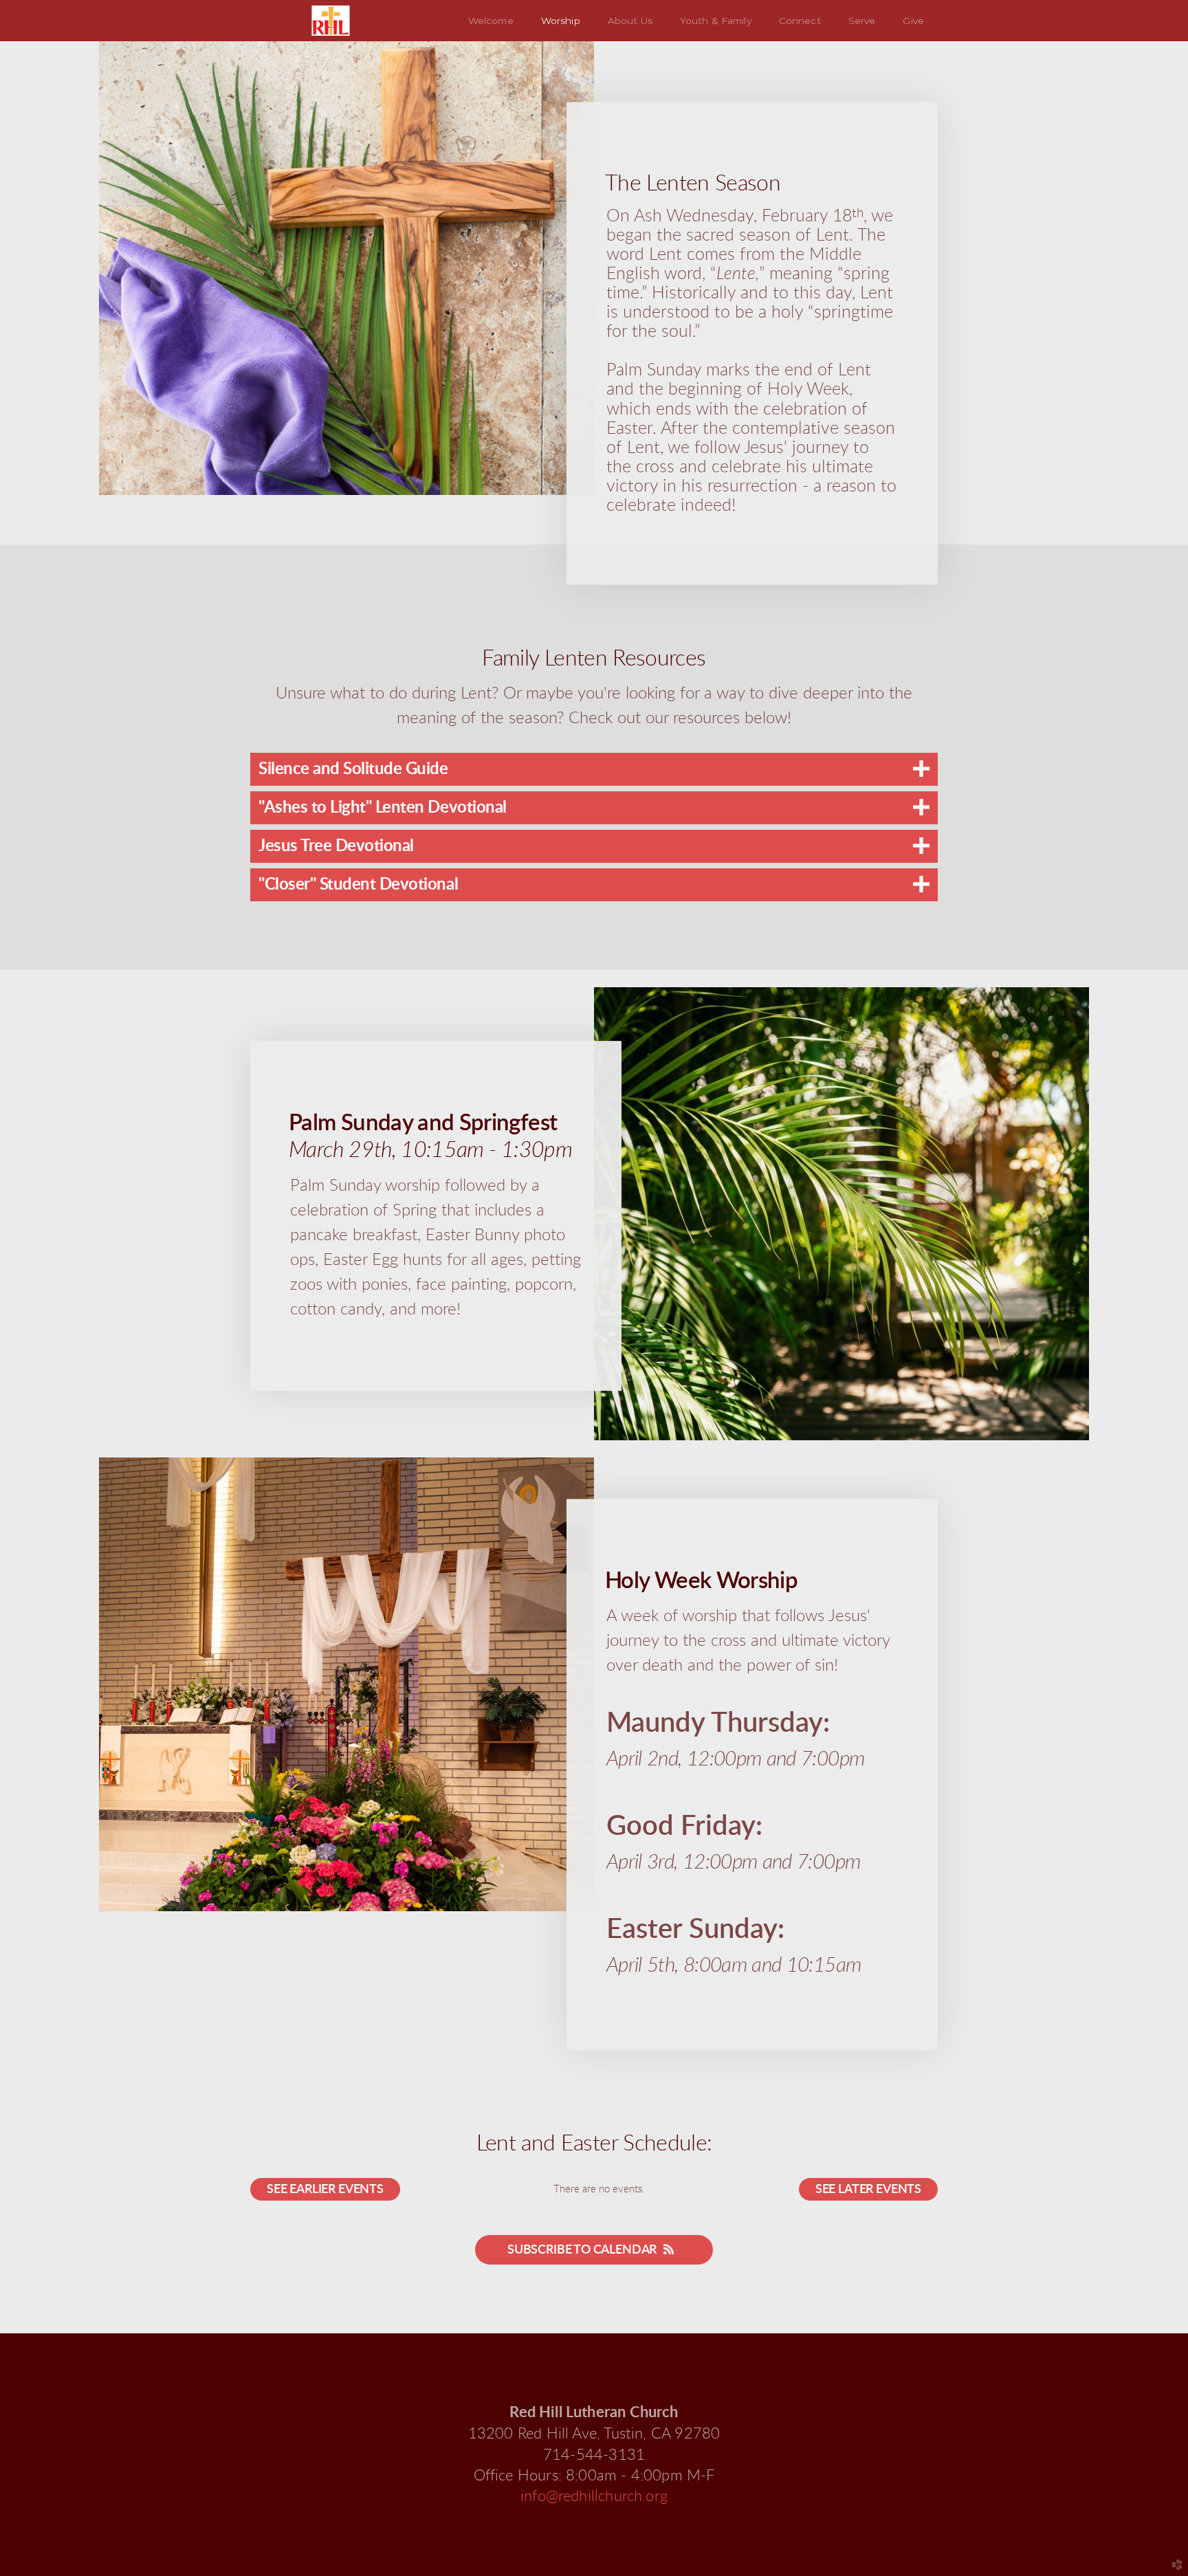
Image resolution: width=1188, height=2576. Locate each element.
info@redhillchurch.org (594, 2497)
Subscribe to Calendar (582, 2250)
